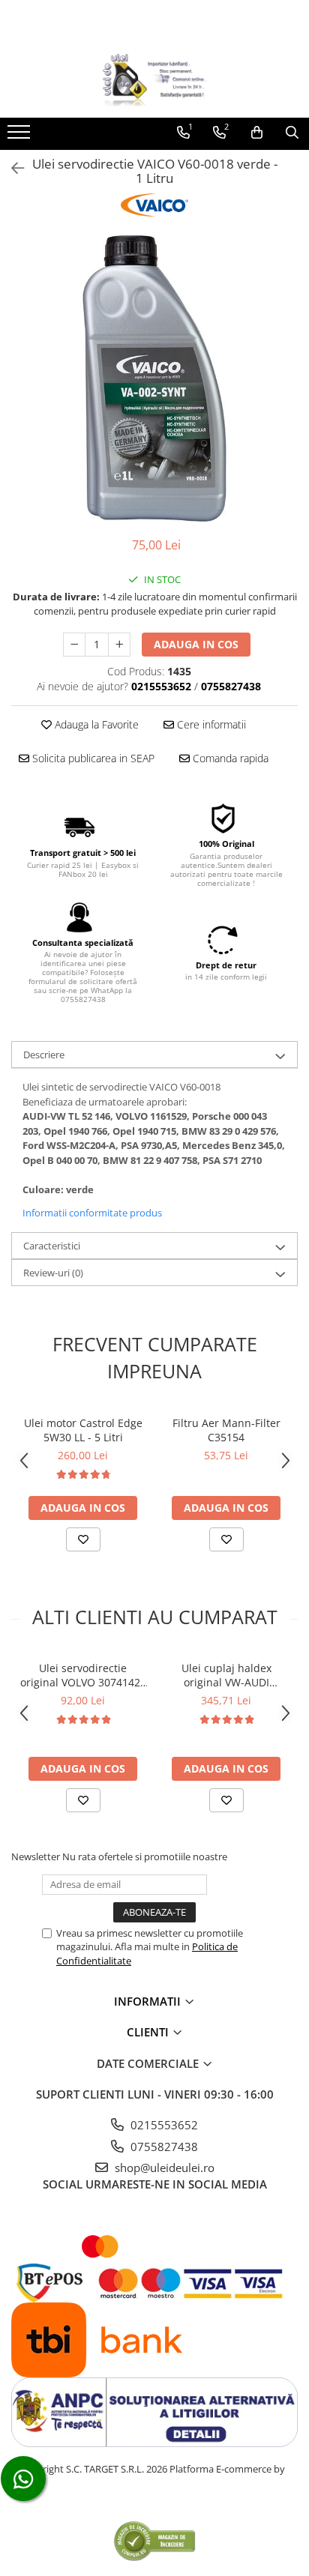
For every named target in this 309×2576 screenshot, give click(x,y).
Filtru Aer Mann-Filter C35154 (226, 1430)
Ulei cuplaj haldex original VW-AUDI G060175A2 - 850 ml (226, 1675)
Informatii (149, 2001)
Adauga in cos (196, 644)
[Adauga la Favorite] (83, 1539)
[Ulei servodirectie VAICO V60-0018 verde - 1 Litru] (154, 378)
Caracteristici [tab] (52, 1246)
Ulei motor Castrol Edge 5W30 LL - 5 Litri (83, 1430)
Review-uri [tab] (53, 1273)
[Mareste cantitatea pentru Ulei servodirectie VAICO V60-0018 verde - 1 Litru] (119, 645)
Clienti (149, 2032)
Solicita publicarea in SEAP (92, 758)
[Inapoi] (11, 168)
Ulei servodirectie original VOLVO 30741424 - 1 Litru (83, 1675)
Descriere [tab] (44, 1055)
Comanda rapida (229, 758)
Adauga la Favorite (95, 724)
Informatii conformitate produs (92, 1213)
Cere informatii (210, 724)
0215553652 (163, 2125)
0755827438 (163, 2147)
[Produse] (21, 136)
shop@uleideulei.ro (163, 2168)
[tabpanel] (154, 378)
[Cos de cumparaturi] (257, 133)
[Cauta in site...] (292, 133)
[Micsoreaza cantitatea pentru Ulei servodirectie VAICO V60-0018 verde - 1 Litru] (74, 645)
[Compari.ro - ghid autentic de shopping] (154, 2540)
